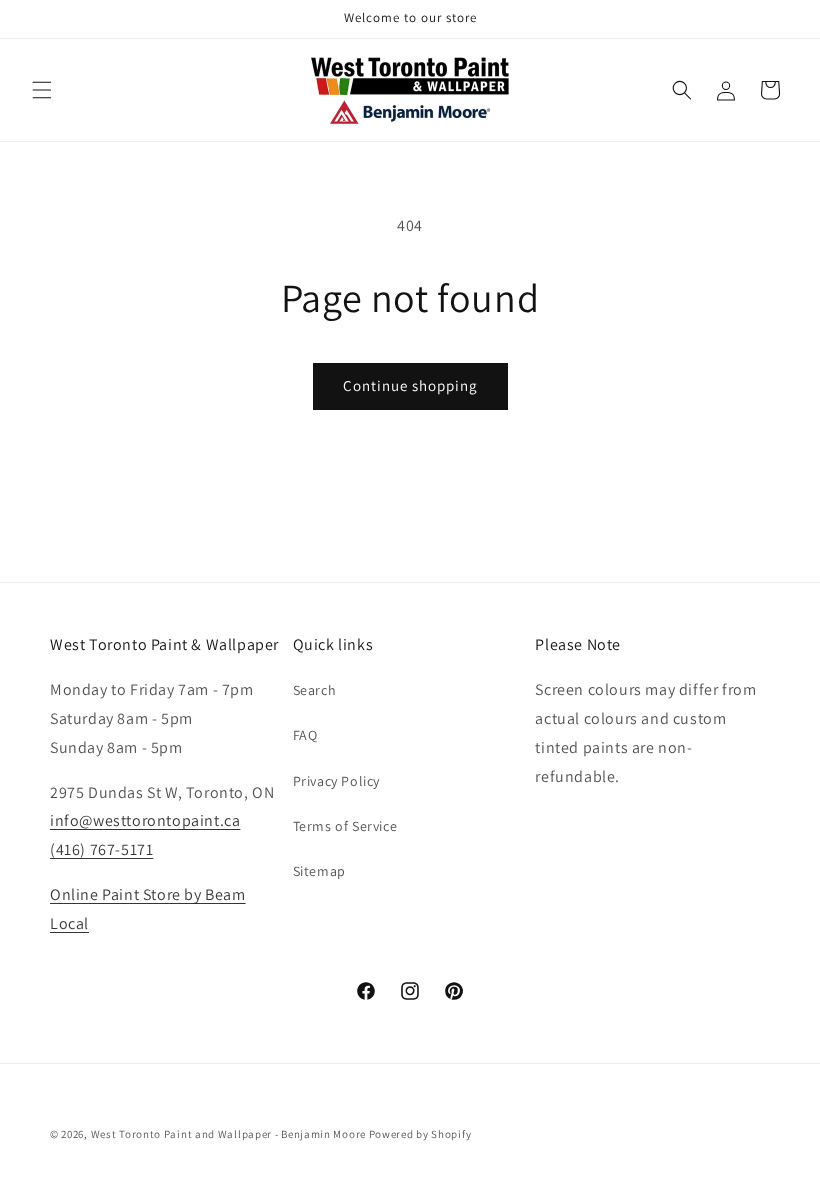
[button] (42, 90)
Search (315, 690)
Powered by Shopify (420, 1134)
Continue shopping (410, 385)
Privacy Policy (336, 781)
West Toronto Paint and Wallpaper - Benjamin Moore (228, 1134)
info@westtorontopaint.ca (145, 820)
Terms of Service (345, 826)
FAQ (305, 735)
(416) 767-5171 (101, 849)
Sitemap (319, 871)
